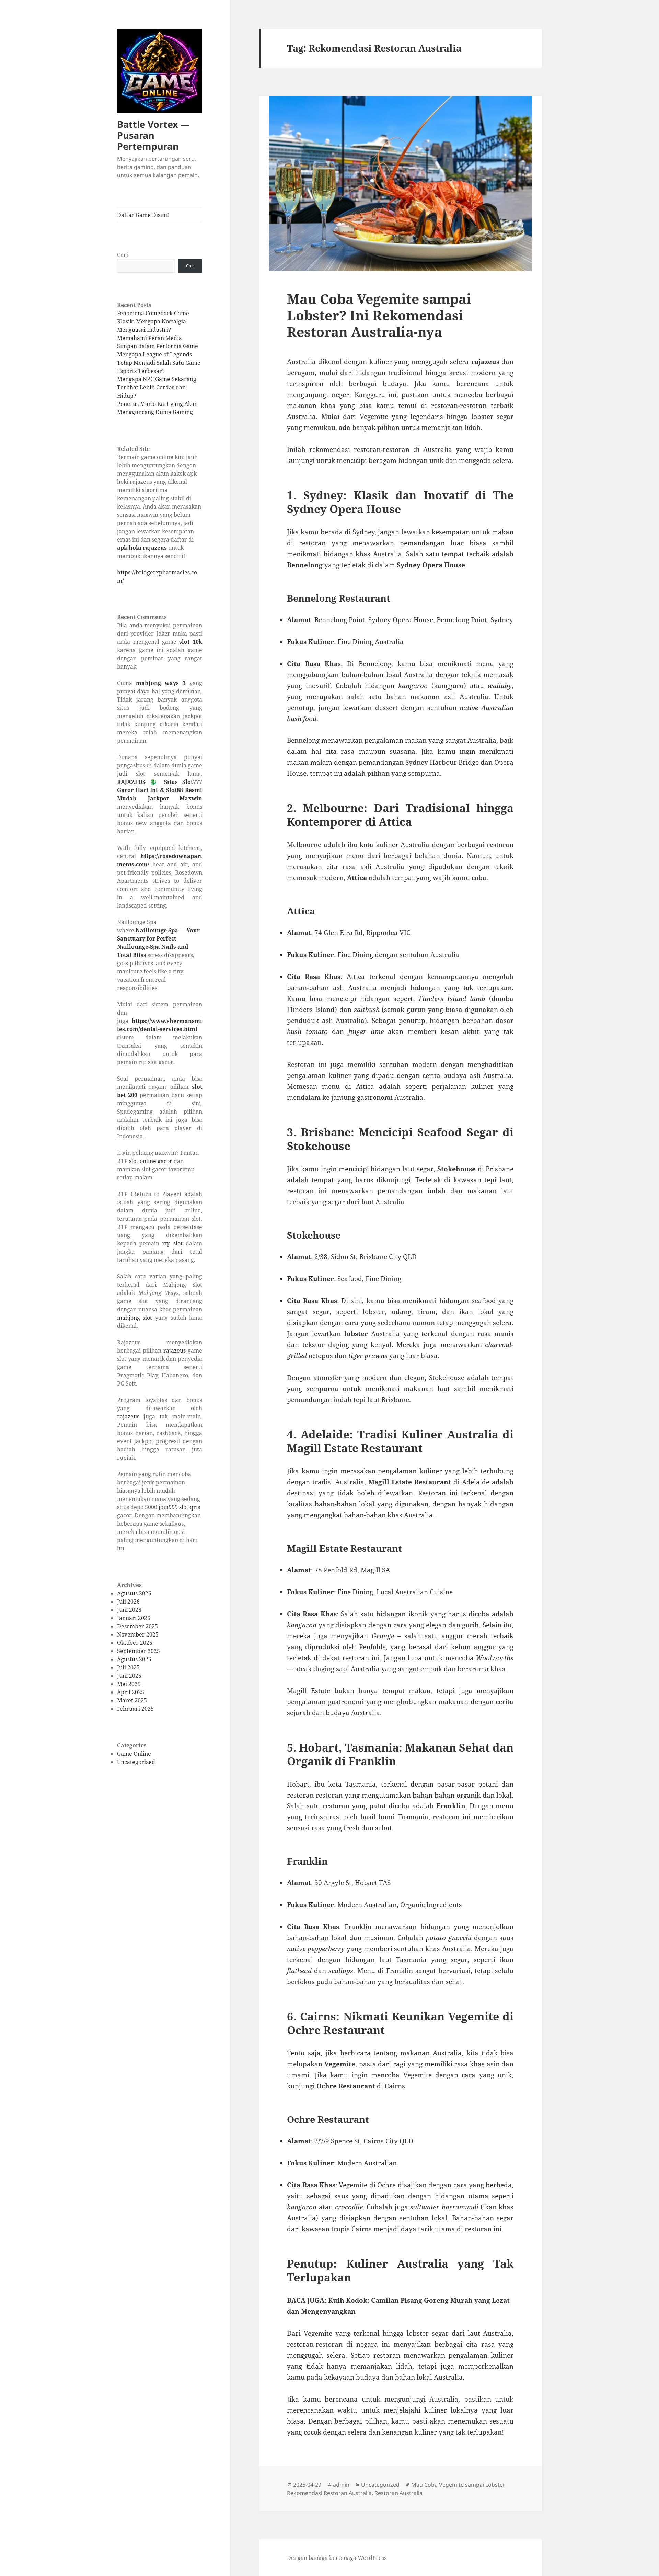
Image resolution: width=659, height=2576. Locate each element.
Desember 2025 (137, 1626)
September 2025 (138, 1651)
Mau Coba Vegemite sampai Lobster (458, 2485)
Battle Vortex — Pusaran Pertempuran (153, 135)
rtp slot (173, 1243)
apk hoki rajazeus (142, 548)
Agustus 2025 (134, 1659)
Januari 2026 (134, 1618)
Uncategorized (136, 1762)
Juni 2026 (129, 1610)
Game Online (134, 1754)
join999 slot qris (179, 1507)
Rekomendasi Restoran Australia (329, 2493)
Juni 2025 (129, 1676)
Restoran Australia (398, 2493)
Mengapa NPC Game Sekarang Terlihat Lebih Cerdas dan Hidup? (157, 387)
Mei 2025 (129, 1684)
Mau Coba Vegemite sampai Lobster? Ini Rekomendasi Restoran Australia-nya (379, 315)
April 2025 (131, 1692)
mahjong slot (135, 1318)
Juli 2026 (128, 1602)
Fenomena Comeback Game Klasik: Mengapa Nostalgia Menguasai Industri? (153, 321)
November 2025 (138, 1634)
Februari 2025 (135, 1709)
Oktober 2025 (135, 1643)
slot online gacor (151, 1161)
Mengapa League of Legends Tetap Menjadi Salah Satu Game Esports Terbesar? (159, 363)
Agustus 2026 (134, 1593)
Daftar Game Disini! (143, 215)
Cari (123, 255)
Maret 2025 (132, 1700)
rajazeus (175, 1350)
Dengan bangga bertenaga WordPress (337, 2558)
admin (341, 2485)
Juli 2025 (128, 1667)
